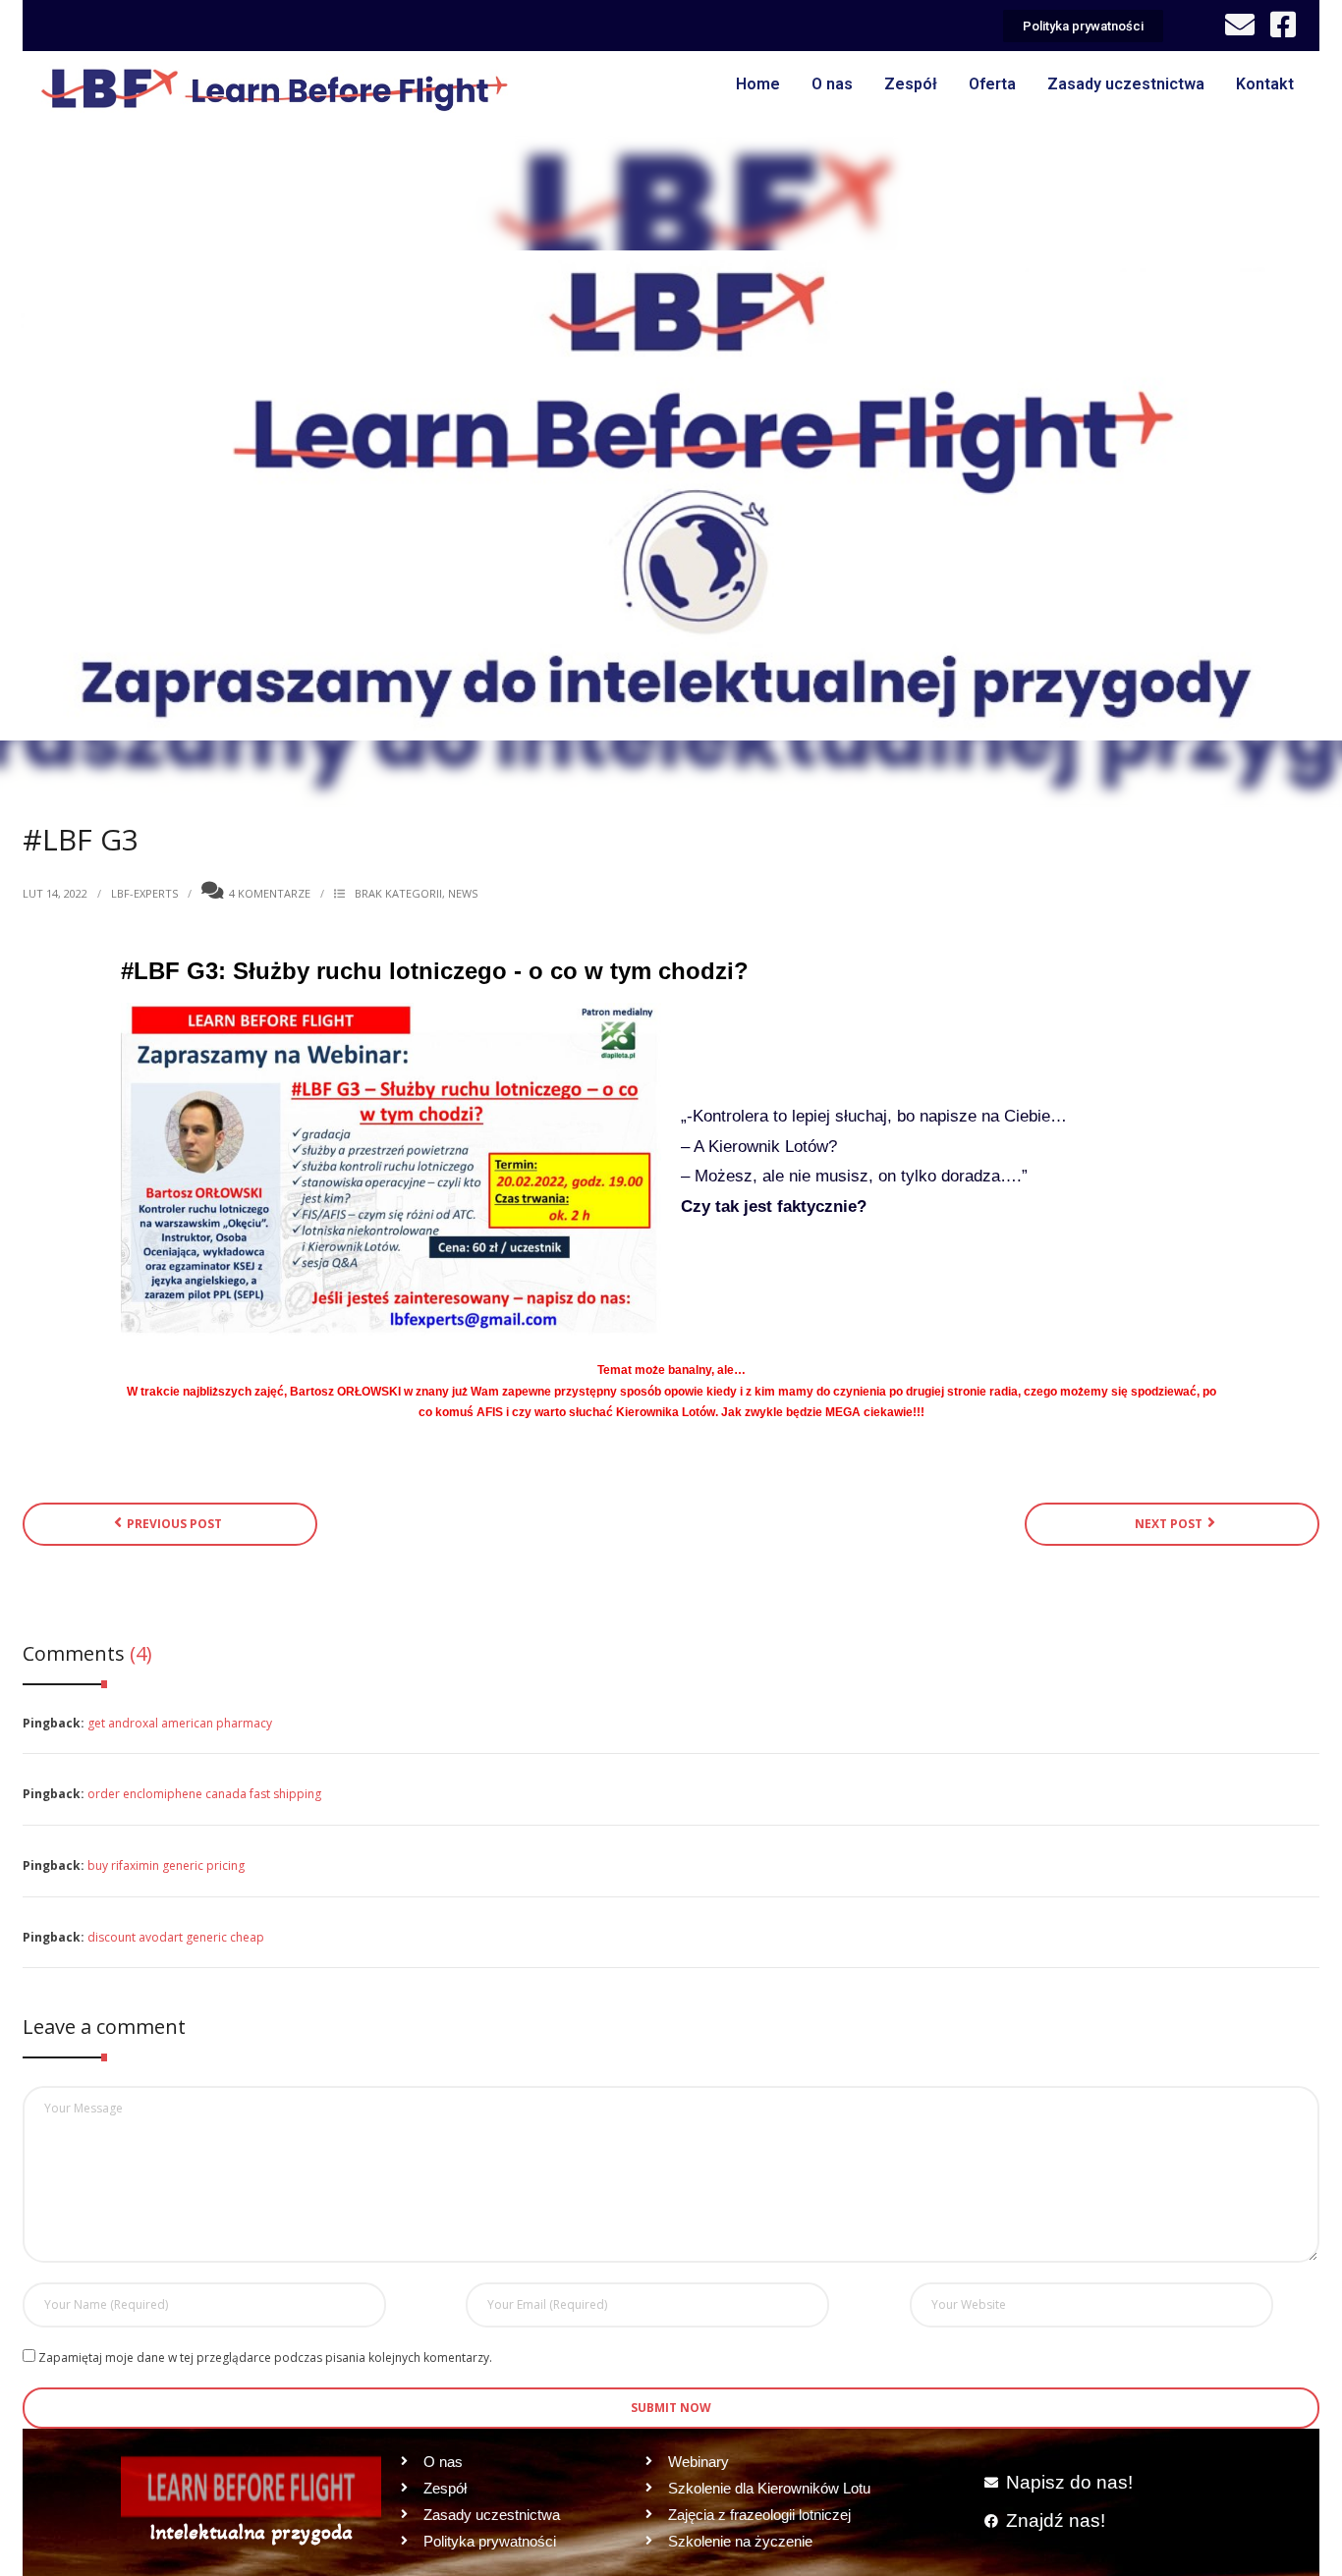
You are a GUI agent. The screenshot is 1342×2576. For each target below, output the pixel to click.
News (463, 893)
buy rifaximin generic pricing (166, 1865)
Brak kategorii (398, 893)
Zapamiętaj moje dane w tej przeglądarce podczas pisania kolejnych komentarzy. (265, 2357)
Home (758, 84)
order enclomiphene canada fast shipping (204, 1794)
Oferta (992, 84)
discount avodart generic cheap (176, 1937)
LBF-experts (144, 893)
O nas (832, 84)
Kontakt (1265, 84)
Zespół (911, 84)
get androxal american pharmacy (180, 1723)
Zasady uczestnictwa (1126, 84)
